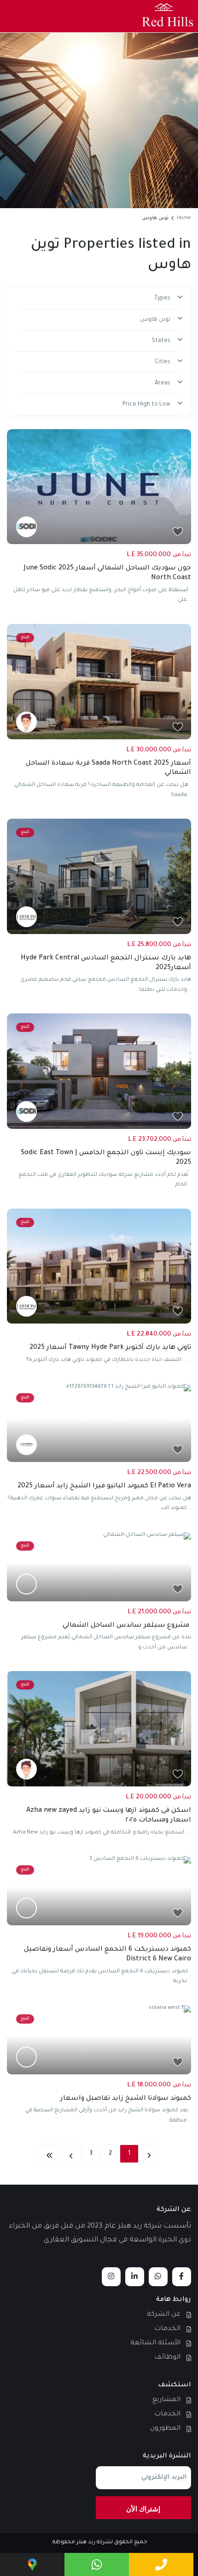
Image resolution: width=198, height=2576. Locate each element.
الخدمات (167, 2329)
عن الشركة (164, 2315)
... (189, 600)
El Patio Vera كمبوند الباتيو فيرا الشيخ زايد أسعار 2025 (104, 1486)
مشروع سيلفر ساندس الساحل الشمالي (127, 1626)
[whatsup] (158, 2277)
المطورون (165, 2429)
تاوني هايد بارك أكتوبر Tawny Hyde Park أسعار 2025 (110, 1348)
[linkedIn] (135, 2277)
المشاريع (166, 2400)
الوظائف (167, 2358)
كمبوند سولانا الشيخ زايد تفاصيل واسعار (126, 2099)
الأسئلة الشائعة (155, 2343)
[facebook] (182, 2277)
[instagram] (111, 2277)
